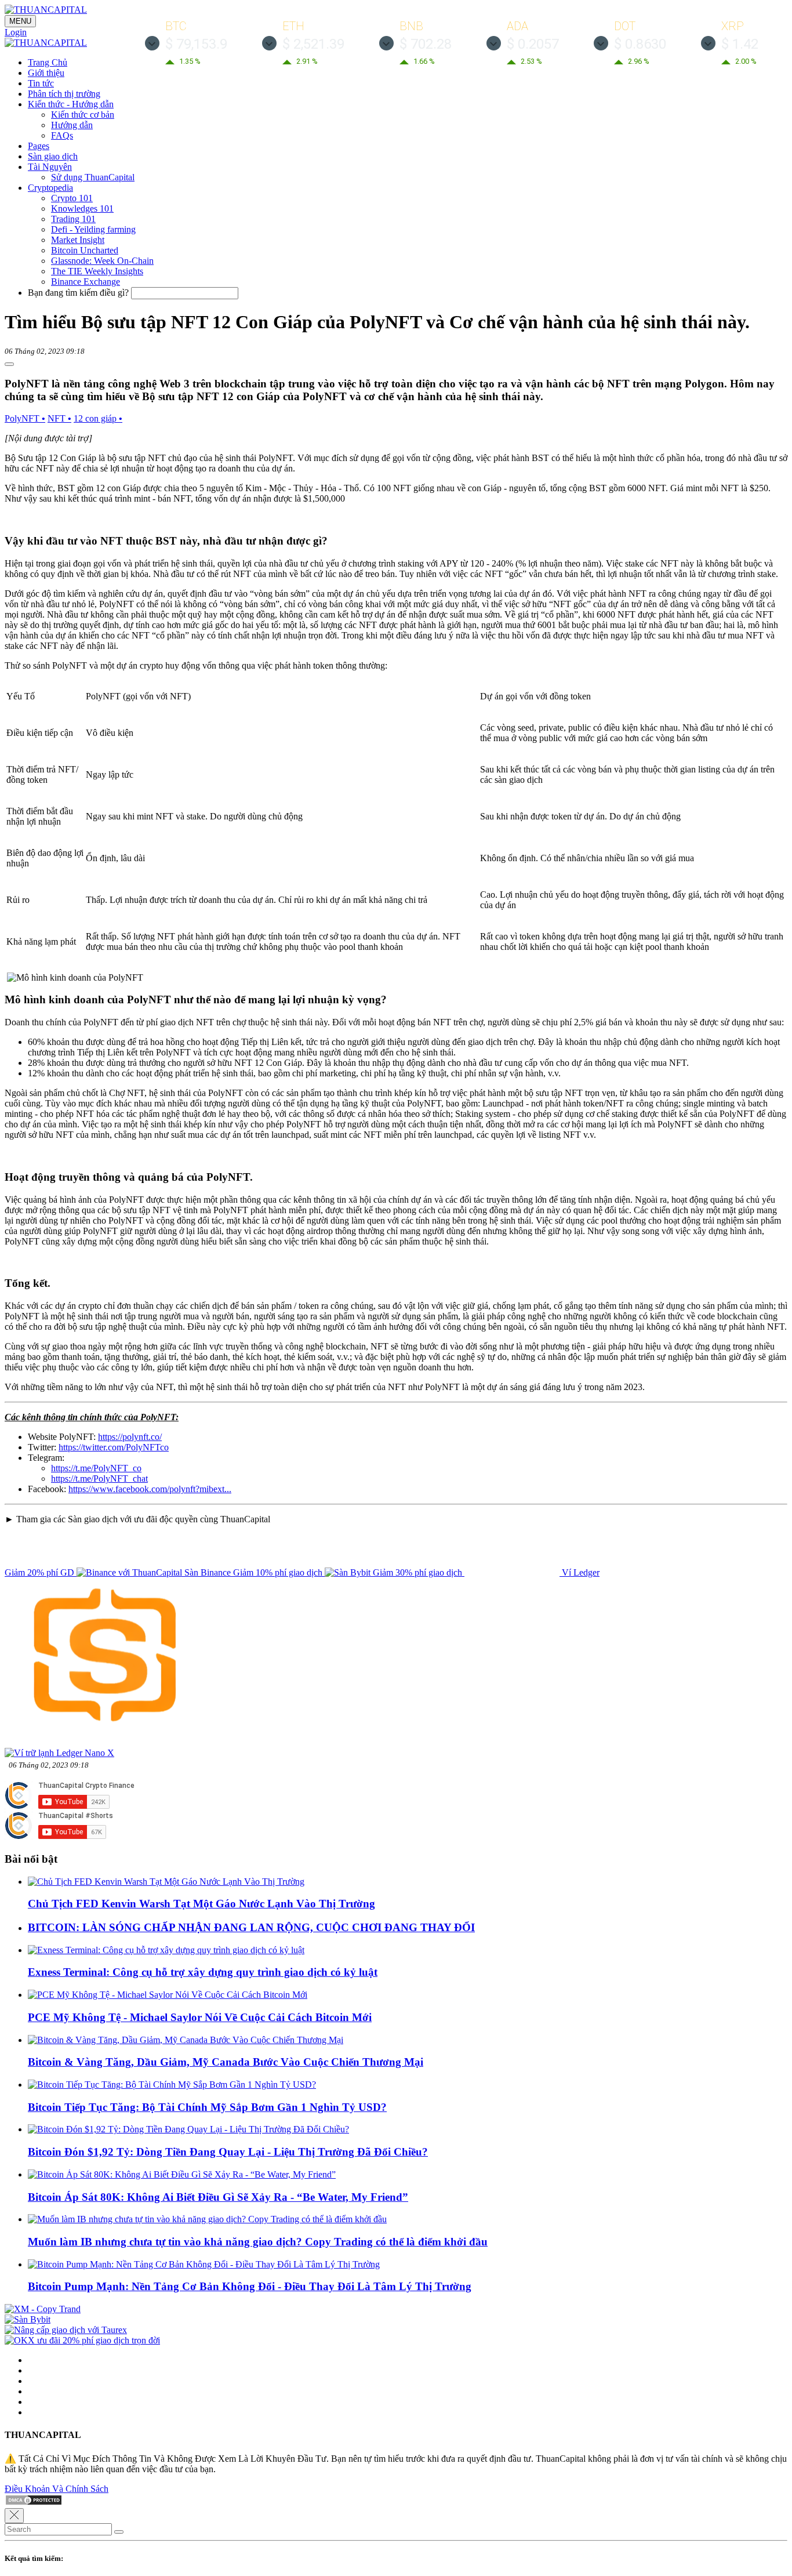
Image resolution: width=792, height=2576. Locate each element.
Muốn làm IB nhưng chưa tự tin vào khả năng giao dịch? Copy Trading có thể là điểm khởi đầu (258, 2242)
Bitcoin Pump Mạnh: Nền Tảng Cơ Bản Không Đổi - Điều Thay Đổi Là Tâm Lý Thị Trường (250, 2286)
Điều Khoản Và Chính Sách (57, 2489)
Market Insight (78, 240)
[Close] (14, 2516)
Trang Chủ (48, 62)
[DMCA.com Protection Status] (34, 2503)
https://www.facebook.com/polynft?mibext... (150, 1489)
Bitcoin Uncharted (85, 250)
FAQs (62, 135)
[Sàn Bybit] (28, 2319)
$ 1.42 (740, 44)
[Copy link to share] (9, 364)
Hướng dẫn (72, 125)
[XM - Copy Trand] (43, 2309)
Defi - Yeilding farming (93, 229)
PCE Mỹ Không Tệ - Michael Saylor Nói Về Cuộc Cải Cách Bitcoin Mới (200, 2017)
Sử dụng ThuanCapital (93, 177)
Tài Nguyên (50, 167)
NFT (59, 418)
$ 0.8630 (640, 44)
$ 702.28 (426, 44)
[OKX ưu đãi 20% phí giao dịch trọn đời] (82, 2340)
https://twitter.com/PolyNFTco (114, 1447)
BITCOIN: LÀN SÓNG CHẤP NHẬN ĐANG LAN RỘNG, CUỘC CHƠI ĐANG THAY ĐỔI (251, 1927)
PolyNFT (25, 418)
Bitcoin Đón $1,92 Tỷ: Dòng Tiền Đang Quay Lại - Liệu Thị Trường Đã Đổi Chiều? (228, 2152)
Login (16, 32)
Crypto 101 (72, 198)
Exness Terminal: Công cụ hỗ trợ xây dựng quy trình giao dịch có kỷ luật (203, 1972)
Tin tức (41, 83)
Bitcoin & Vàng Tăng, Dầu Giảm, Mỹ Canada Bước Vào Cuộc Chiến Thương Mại (226, 2062)
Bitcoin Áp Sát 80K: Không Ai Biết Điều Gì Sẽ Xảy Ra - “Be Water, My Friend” (218, 2197)
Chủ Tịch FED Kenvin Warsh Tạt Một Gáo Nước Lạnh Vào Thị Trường (201, 1904)
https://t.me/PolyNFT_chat (99, 1479)
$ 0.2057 (533, 44)
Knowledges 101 (82, 208)
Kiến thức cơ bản (83, 115)
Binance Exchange (86, 282)
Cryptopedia (50, 188)
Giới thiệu (46, 73)
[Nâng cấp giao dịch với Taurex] (66, 2330)
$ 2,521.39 (313, 44)
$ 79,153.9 (196, 44)
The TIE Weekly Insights (97, 271)
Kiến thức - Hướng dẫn (71, 104)
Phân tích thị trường (64, 94)
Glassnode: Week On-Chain (102, 261)
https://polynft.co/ (130, 1437)
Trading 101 (73, 219)
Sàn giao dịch (53, 156)
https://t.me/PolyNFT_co (96, 1468)
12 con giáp (98, 418)
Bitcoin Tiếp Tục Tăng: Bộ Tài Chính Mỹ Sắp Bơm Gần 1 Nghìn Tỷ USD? (207, 2107)
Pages (39, 146)
